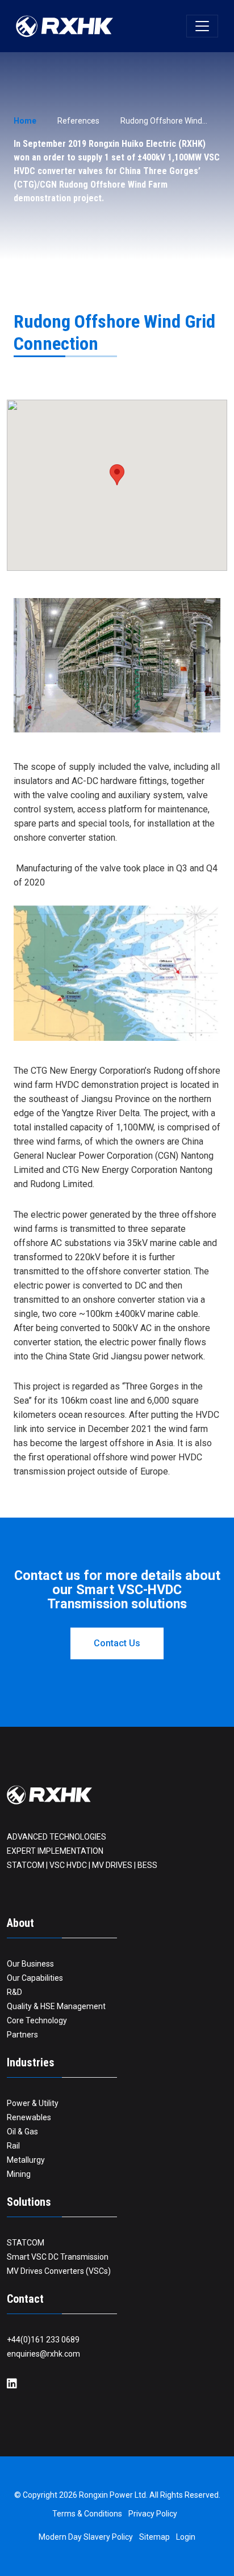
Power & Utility (33, 2103)
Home (25, 121)
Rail (13, 2146)
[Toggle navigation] (202, 26)
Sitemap (154, 2537)
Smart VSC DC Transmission (58, 2257)
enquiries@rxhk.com (43, 2354)
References (78, 121)
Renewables (29, 2117)
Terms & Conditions (87, 2514)
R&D (14, 1992)
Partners (22, 2035)
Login (186, 2537)
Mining (19, 2174)
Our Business (30, 1964)
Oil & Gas (22, 2132)
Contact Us (117, 1643)
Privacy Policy (153, 2514)
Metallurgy (26, 2160)
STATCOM (26, 2243)
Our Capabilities (35, 1978)
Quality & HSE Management (56, 2006)
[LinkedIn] (12, 2384)
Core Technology (37, 2020)
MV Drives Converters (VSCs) (59, 2271)
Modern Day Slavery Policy (86, 2537)
